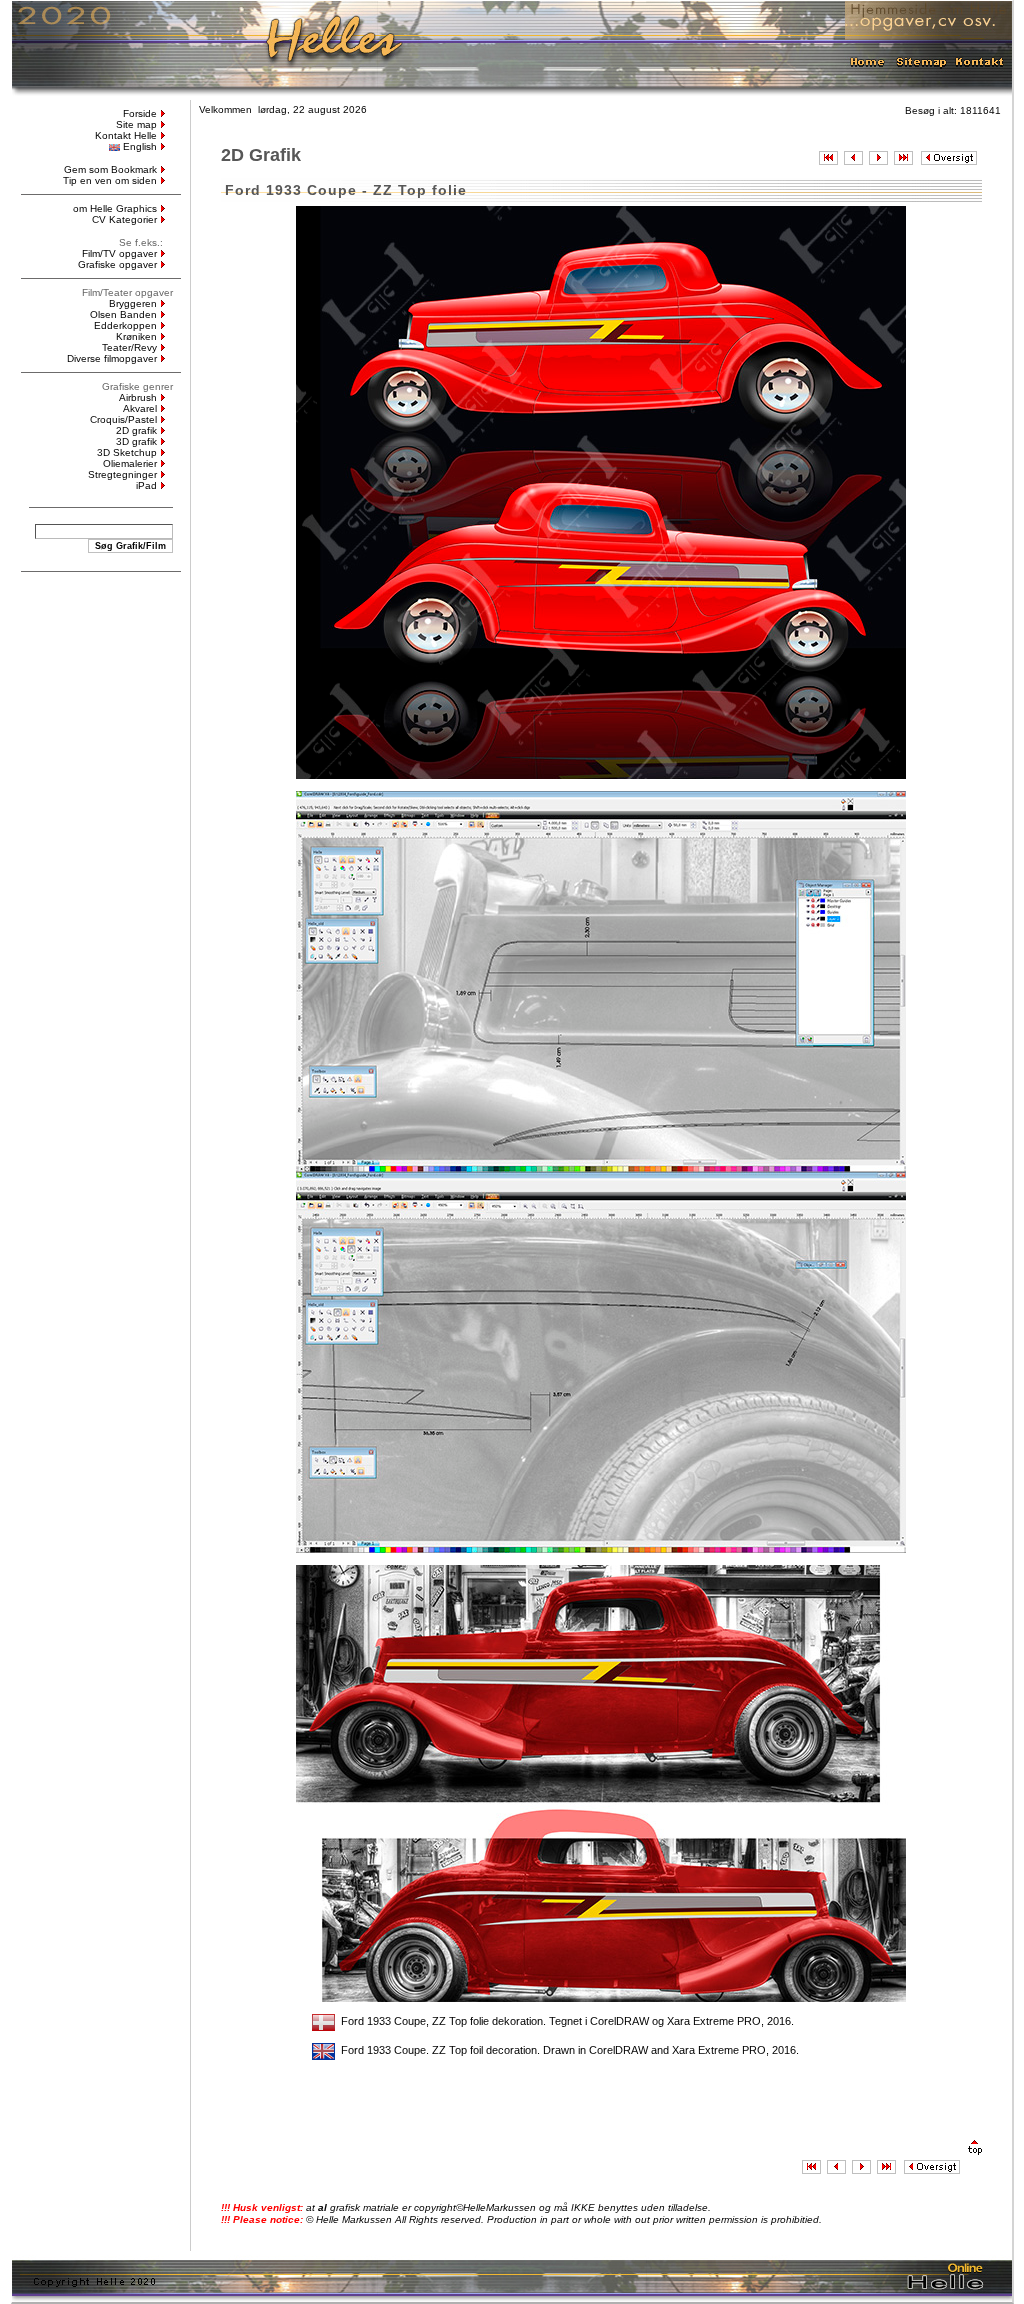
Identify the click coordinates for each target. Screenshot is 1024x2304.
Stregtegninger (122, 474)
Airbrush (138, 397)
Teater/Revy (129, 347)
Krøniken (136, 336)
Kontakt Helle (126, 135)
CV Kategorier (124, 219)
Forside (140, 113)
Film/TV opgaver (119, 253)
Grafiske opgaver (117, 264)
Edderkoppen (125, 325)
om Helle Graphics (115, 208)
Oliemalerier (130, 463)
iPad (146, 485)
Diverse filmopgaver (112, 358)
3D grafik (136, 441)
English (140, 146)
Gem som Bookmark (110, 169)
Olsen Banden (123, 314)
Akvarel (140, 408)
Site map (136, 124)
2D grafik (136, 430)
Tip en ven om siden (110, 180)
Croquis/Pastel (123, 419)
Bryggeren (133, 303)
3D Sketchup (127, 452)
